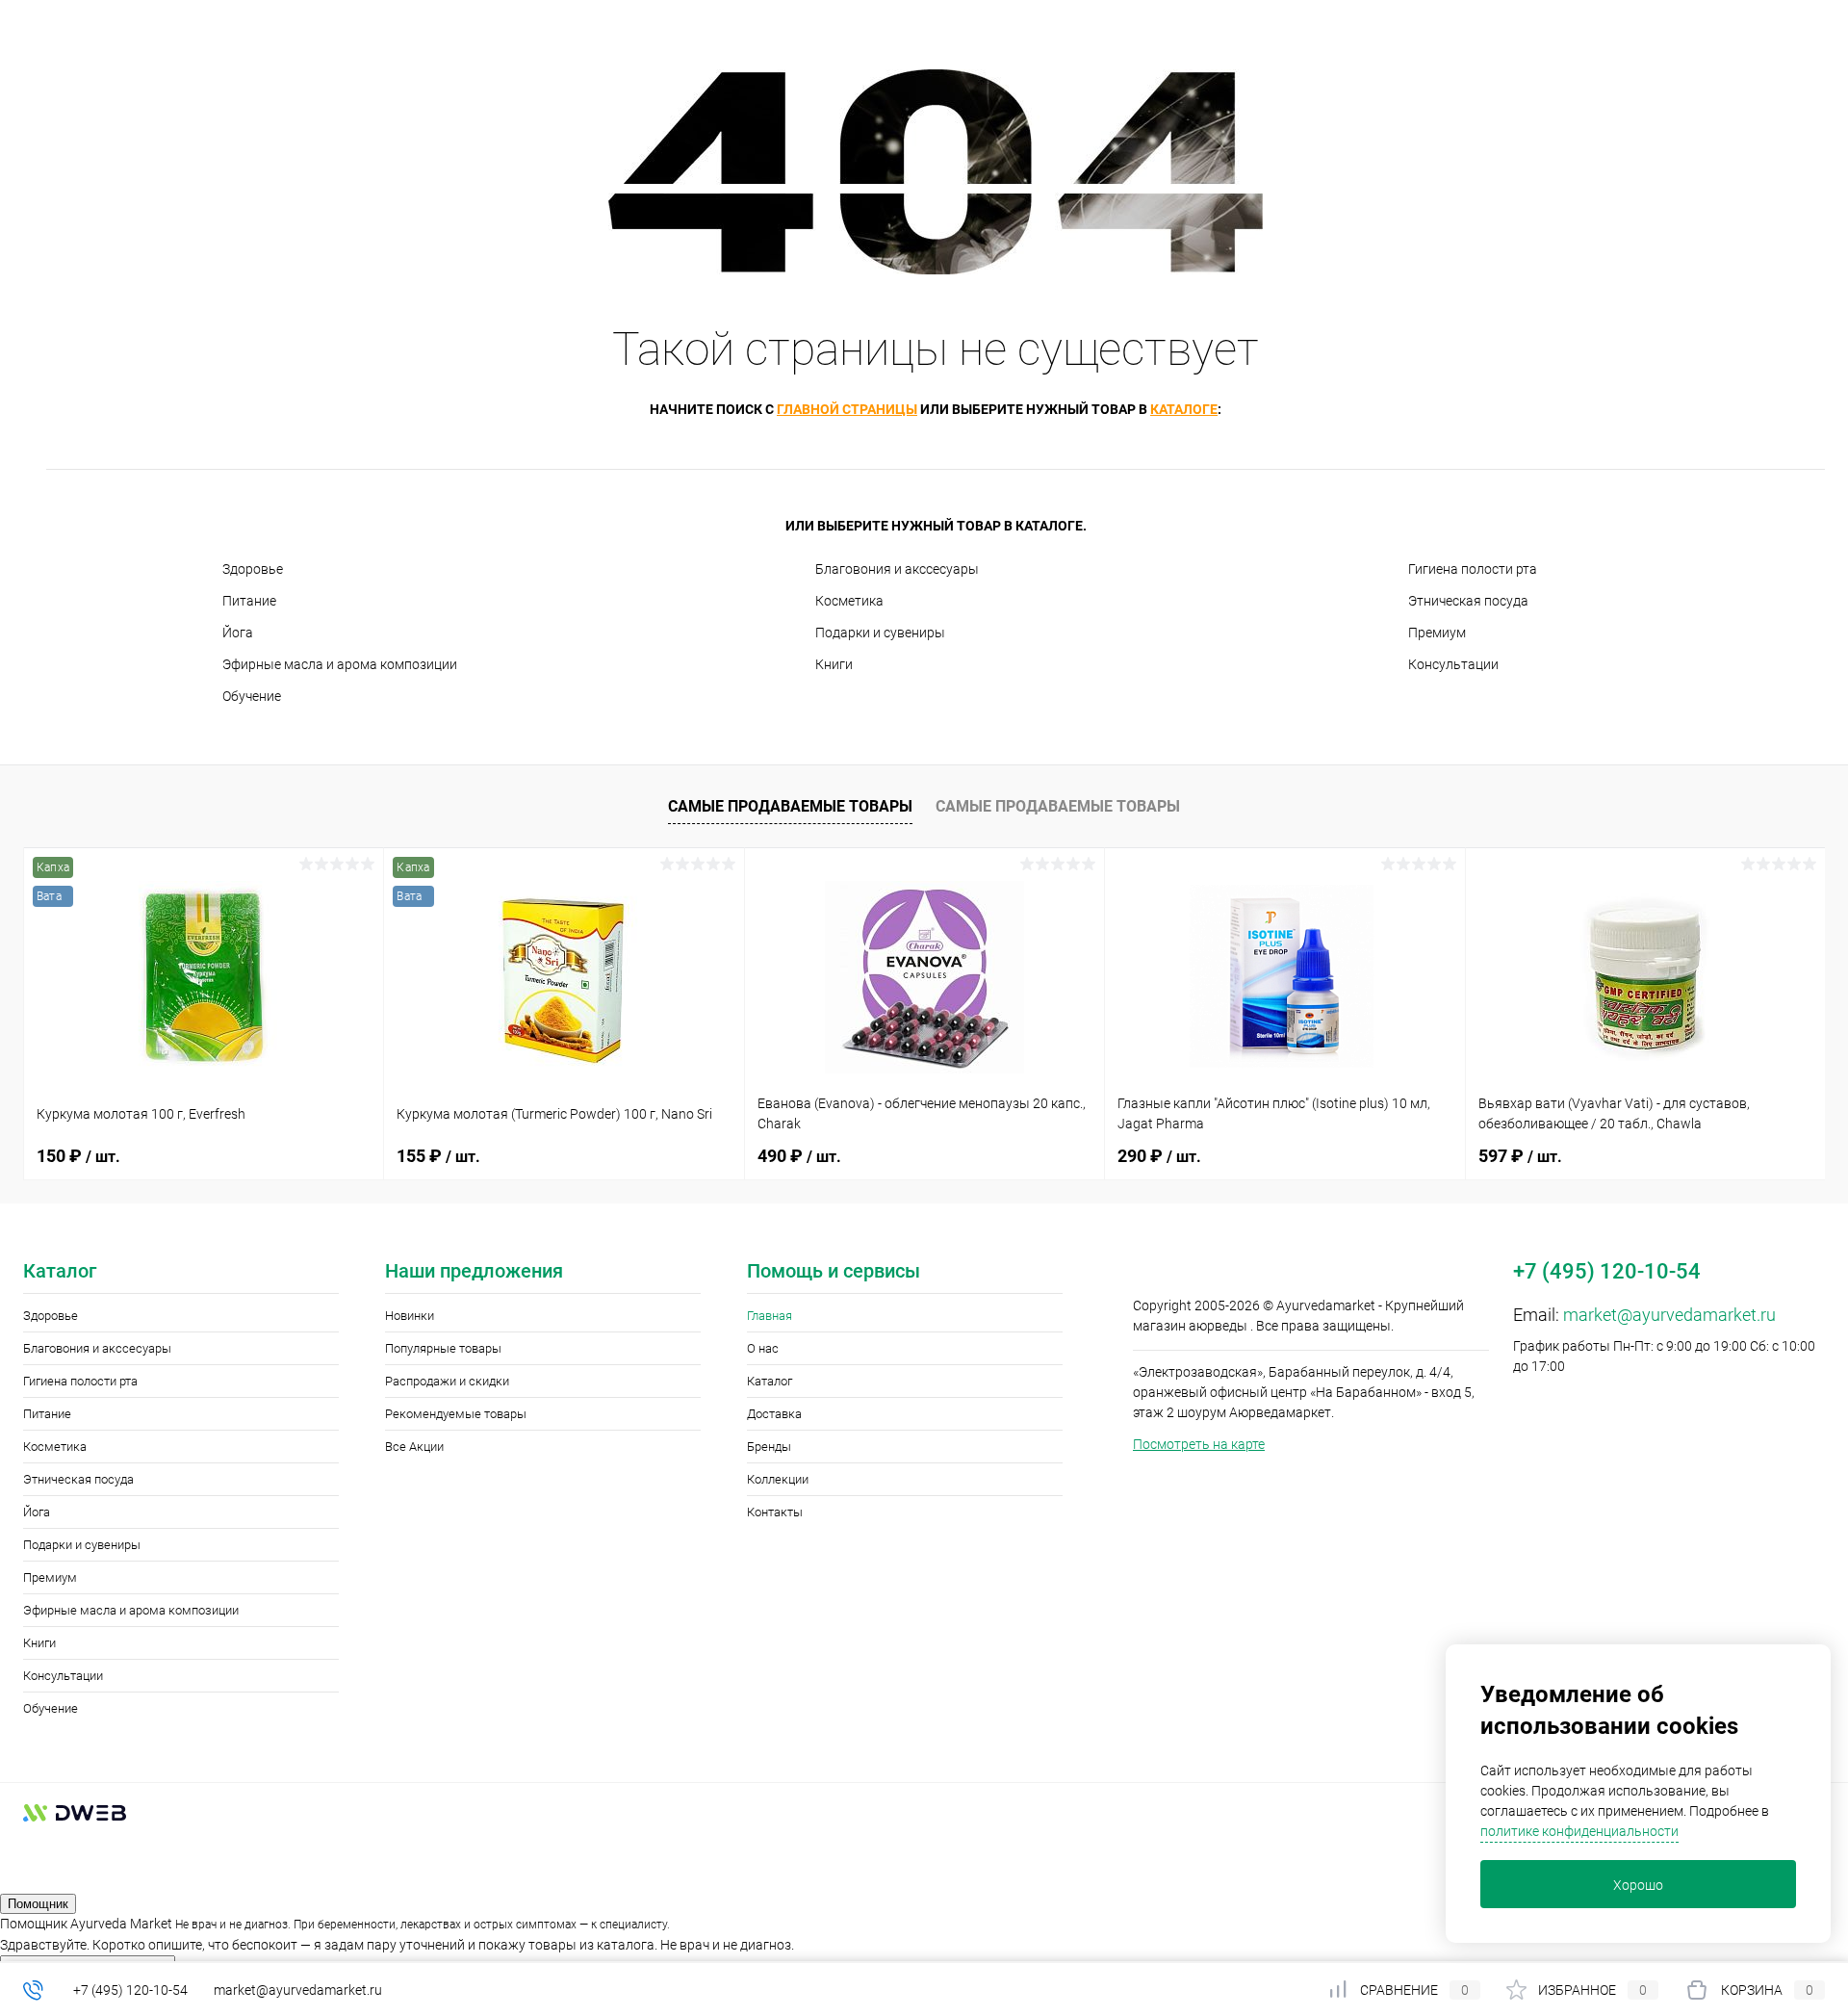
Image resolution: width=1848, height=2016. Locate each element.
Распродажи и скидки (447, 1381)
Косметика (849, 601)
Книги (834, 664)
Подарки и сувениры (880, 633)
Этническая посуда (1468, 601)
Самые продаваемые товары (790, 806)
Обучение (252, 696)
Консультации (1453, 664)
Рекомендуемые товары (456, 1414)
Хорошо (1638, 1885)
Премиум (1437, 633)
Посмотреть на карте (1199, 1444)
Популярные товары (443, 1348)
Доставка (774, 1414)
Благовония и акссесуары (897, 569)
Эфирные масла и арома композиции (340, 664)
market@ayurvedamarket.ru (1669, 1315)
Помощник (38, 1904)
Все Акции (414, 1447)
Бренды (769, 1447)
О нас (763, 1348)
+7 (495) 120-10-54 (130, 1990)
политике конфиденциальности (1579, 1831)
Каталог (770, 1381)
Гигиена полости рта (1473, 569)
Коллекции (778, 1479)
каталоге (1184, 409)
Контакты (775, 1512)
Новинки (410, 1316)
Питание (249, 601)
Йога (238, 633)
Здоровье (253, 569)
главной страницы (847, 409)
